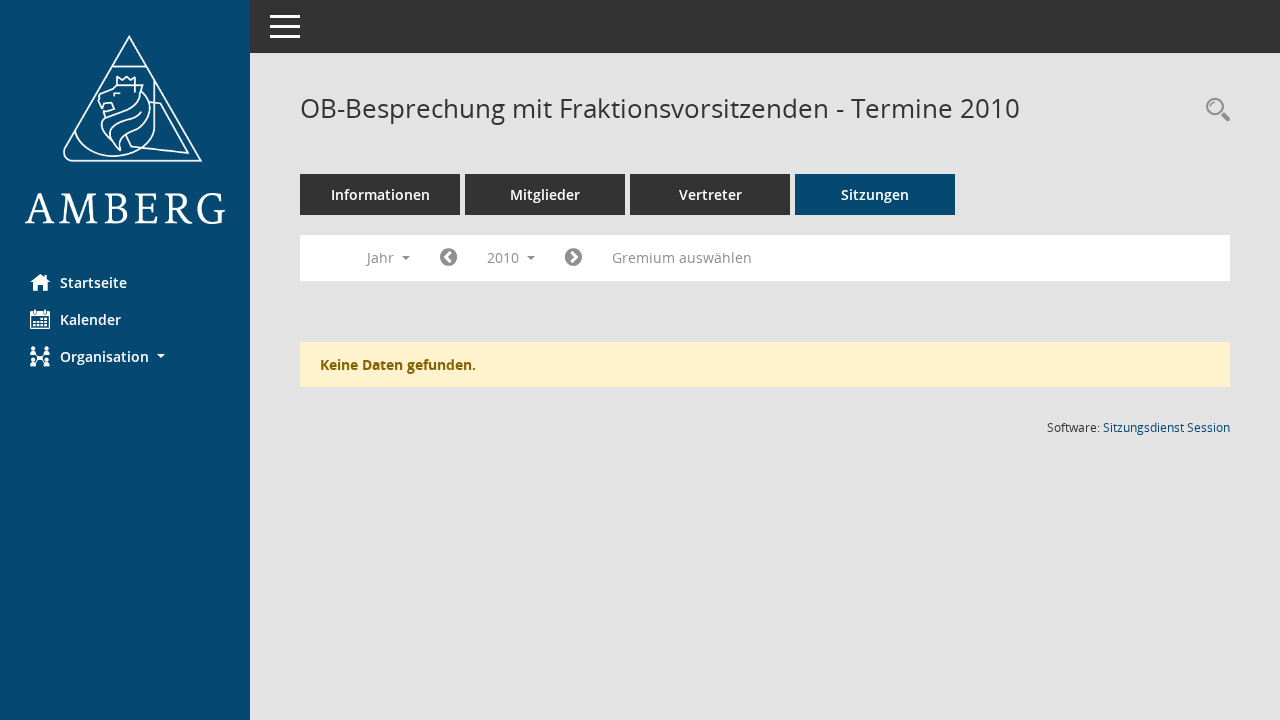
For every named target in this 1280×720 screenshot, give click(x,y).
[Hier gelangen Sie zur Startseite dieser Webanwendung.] (125, 129)
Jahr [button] (382, 257)
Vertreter (710, 194)
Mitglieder (545, 194)
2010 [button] (505, 257)
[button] (125, 356)
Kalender (90, 319)
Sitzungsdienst (1166, 427)
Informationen (380, 194)
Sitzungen (875, 194)
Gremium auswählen (682, 257)
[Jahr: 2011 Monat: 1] (573, 258)
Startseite (93, 282)
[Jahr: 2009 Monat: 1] (448, 258)
